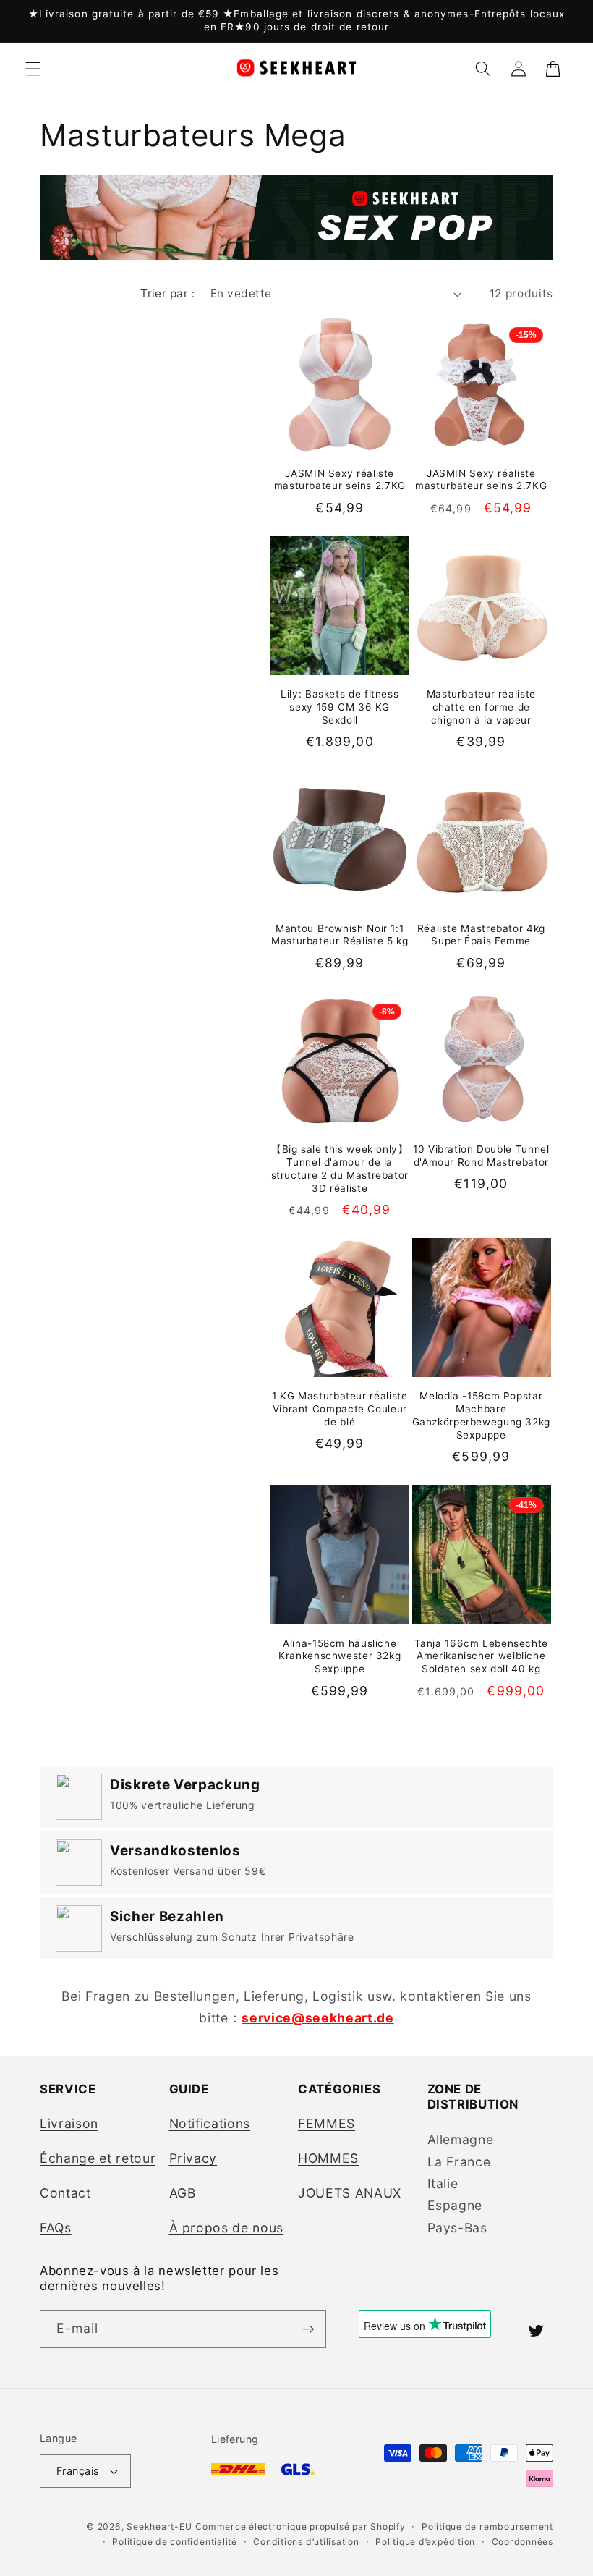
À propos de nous (227, 2228)
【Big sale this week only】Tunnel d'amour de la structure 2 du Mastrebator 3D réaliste (340, 1168)
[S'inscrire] (308, 2329)
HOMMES (328, 2158)
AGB (183, 2193)
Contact (65, 2193)
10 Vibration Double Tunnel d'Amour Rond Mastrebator (481, 1156)
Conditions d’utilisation (306, 2542)
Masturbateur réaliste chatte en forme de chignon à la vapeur (481, 707)
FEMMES (327, 2123)
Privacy (193, 2158)
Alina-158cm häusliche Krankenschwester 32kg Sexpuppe (340, 1656)
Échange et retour (98, 2158)
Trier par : (167, 293)
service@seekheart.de (317, 2018)
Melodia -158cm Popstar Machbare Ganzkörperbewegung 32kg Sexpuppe (482, 1415)
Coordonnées (522, 2542)
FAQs (56, 2228)
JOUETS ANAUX (350, 2193)
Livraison (69, 2123)
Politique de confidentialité (175, 2542)
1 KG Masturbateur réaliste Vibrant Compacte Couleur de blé (340, 1409)
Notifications (210, 2123)
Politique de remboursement (487, 2526)
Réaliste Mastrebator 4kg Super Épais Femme (481, 935)
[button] (33, 69)
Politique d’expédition (425, 2542)
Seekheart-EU (159, 2526)
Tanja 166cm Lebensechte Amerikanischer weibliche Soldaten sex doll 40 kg (482, 1656)
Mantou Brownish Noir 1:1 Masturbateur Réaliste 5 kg (340, 935)
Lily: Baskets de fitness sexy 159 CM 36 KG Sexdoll (340, 707)
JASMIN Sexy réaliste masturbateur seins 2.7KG (340, 480)
